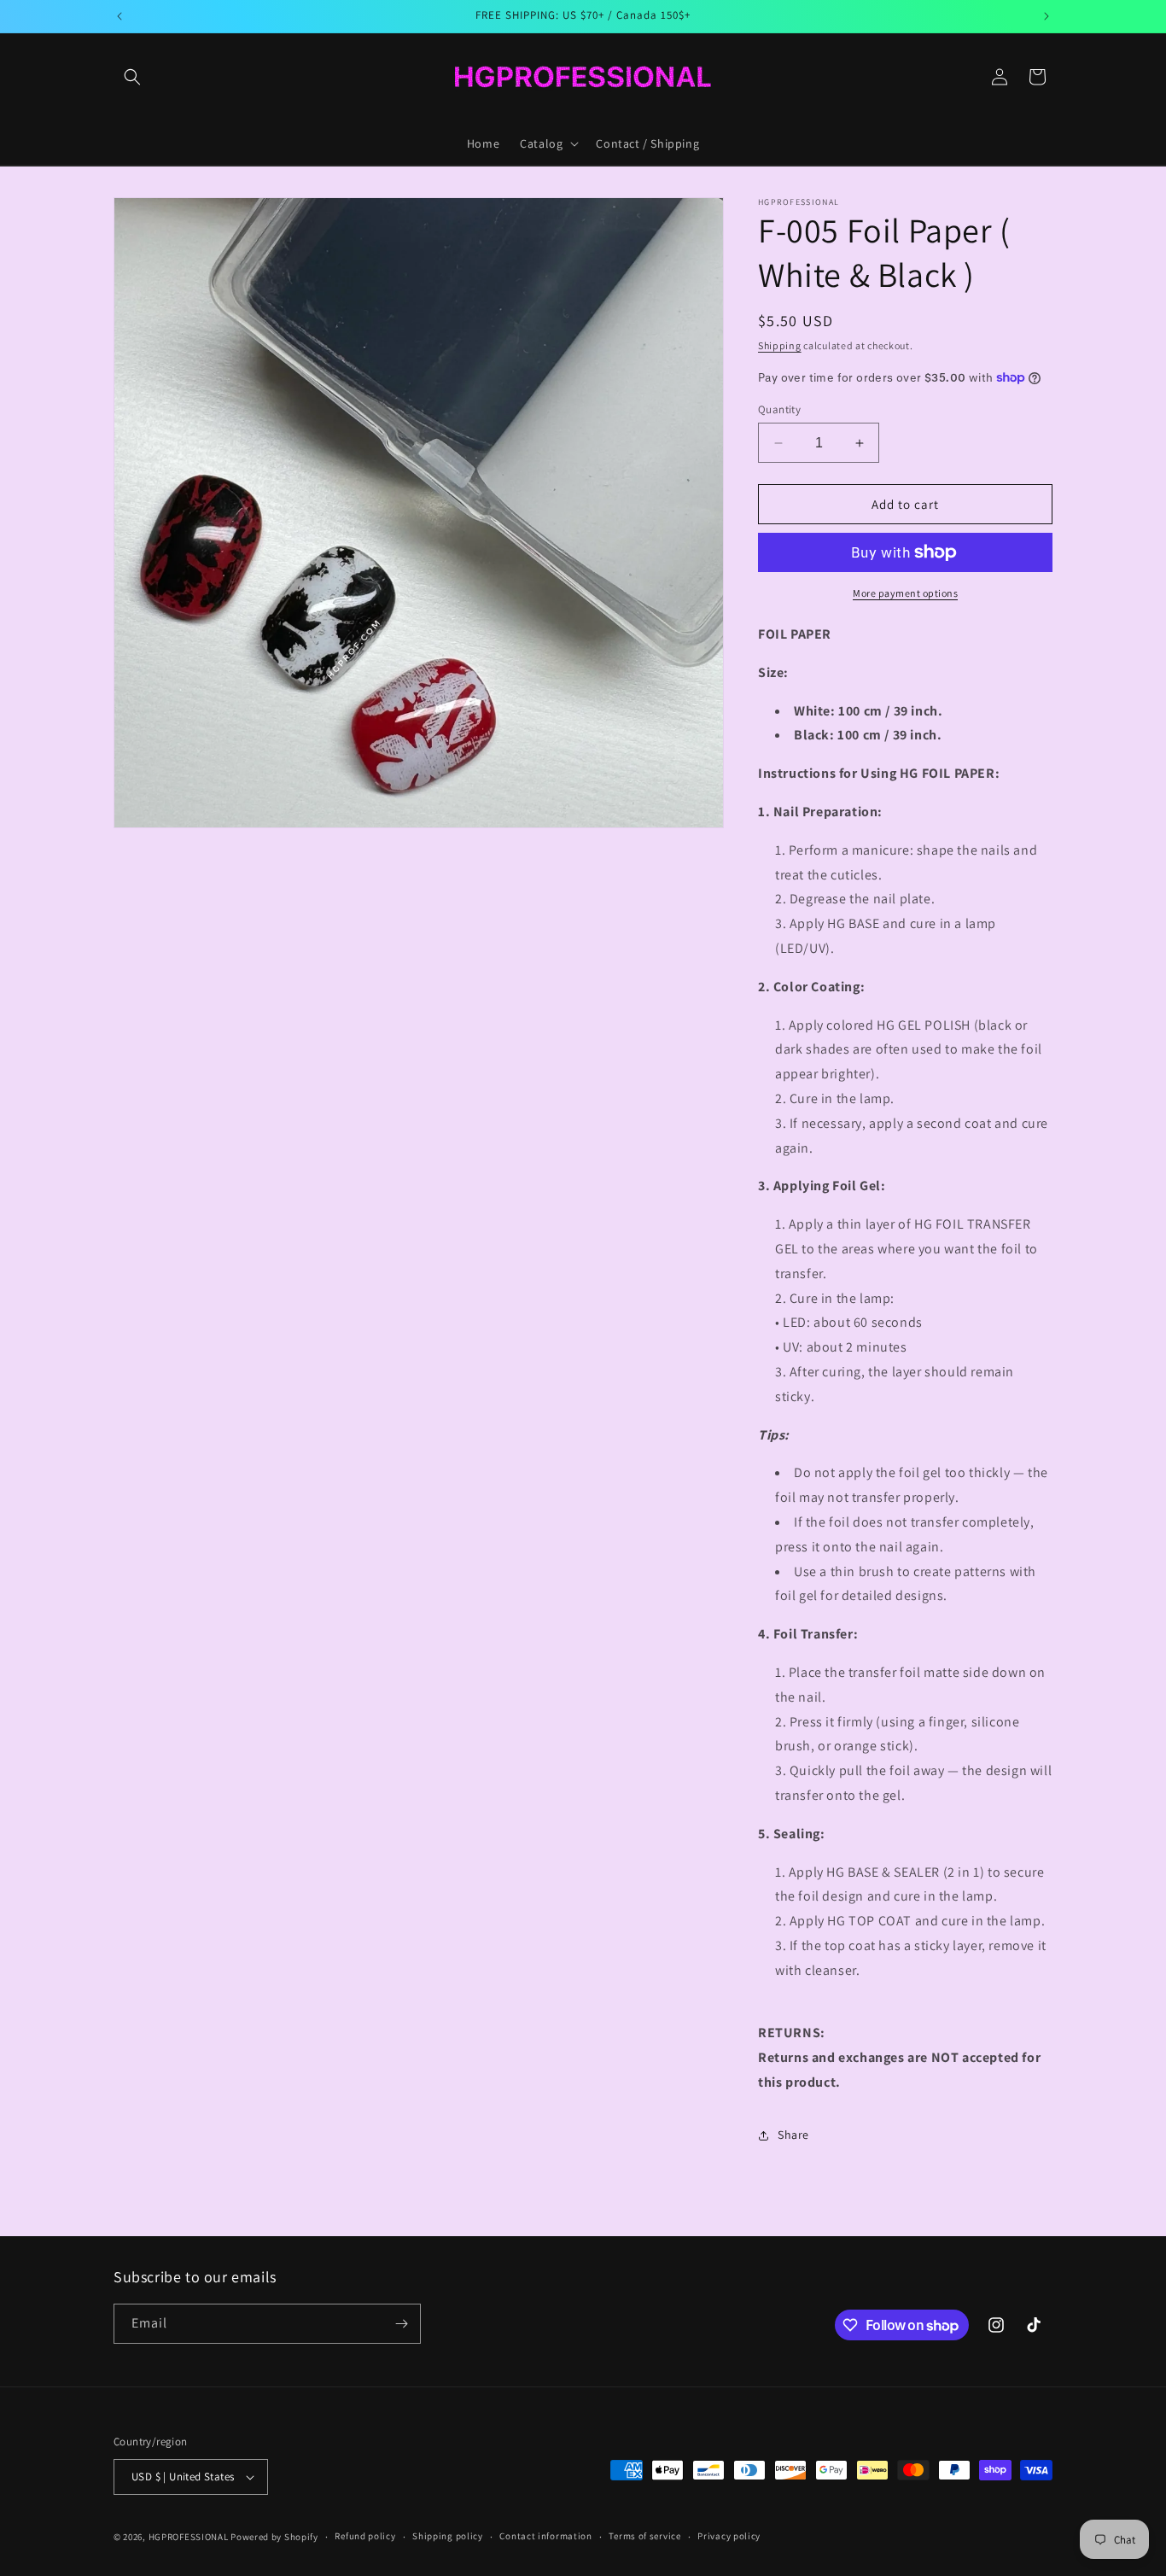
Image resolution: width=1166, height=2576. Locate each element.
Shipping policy (448, 2536)
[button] (132, 77)
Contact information (545, 2536)
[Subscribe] (401, 2324)
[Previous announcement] (120, 16)
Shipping (780, 345)
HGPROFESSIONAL (189, 2537)
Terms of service (644, 2536)
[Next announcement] (1046, 16)
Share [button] (793, 2135)
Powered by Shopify (274, 2537)
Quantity (779, 409)
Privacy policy (729, 2536)
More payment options (905, 593)
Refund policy (365, 2536)
